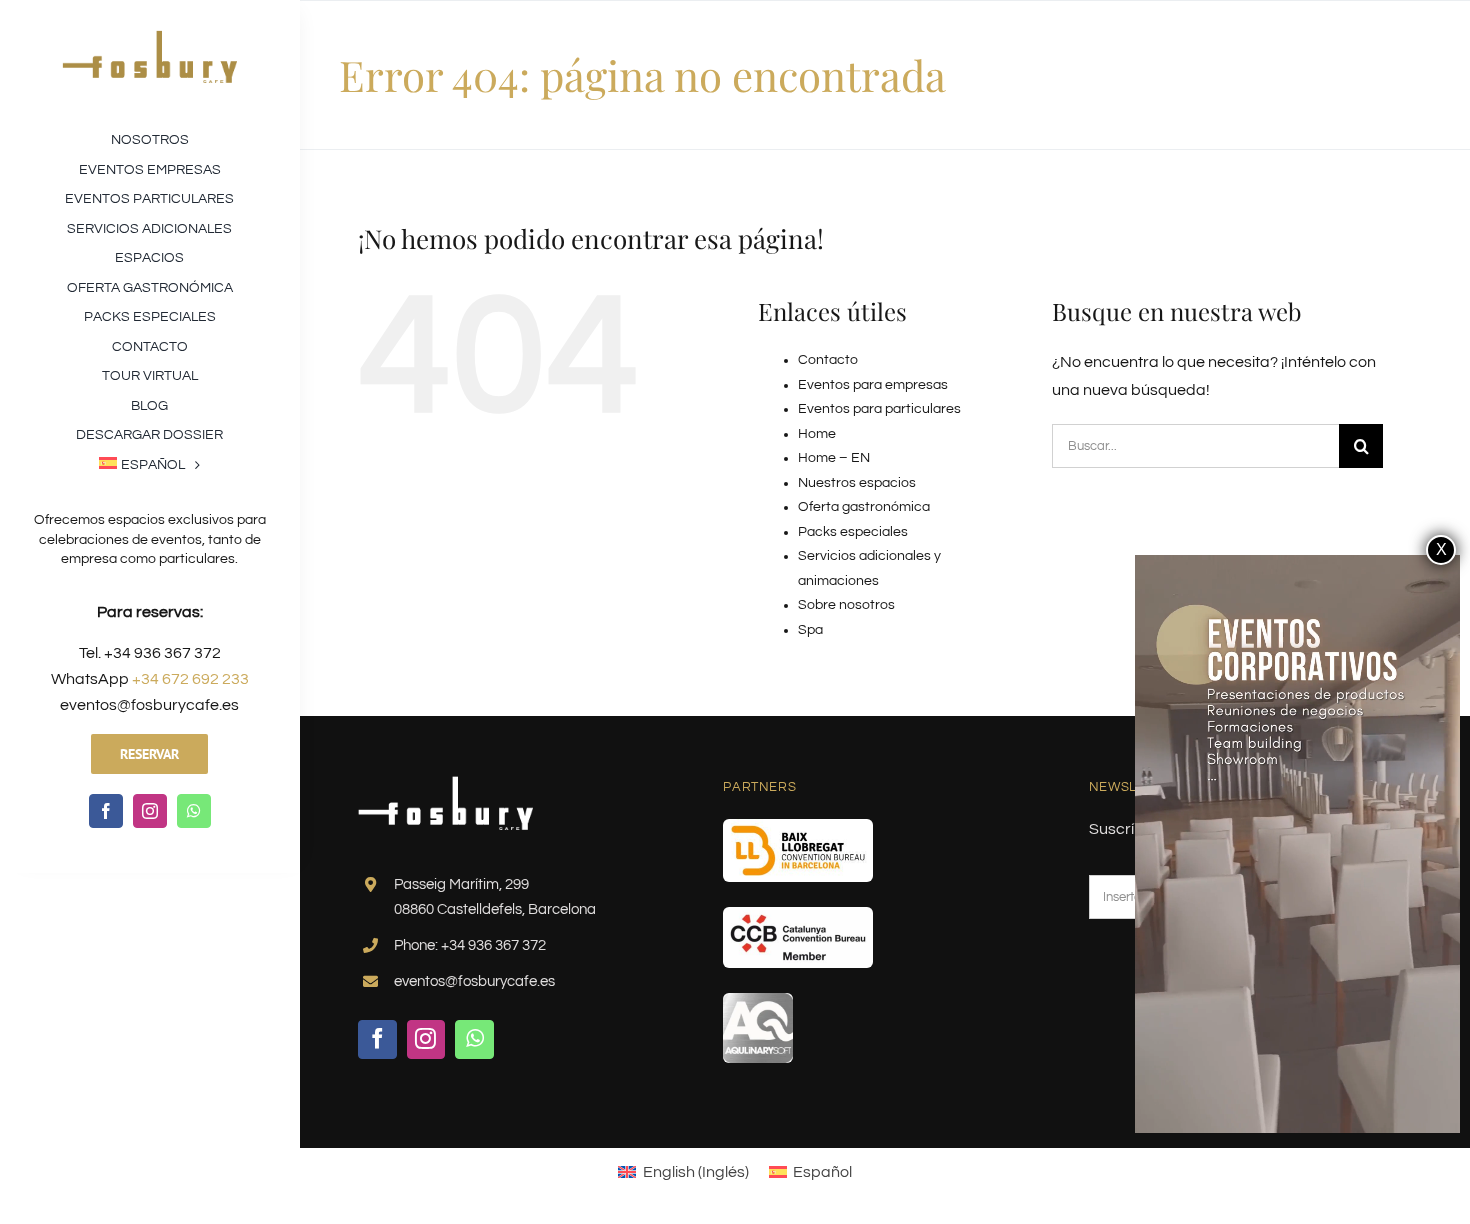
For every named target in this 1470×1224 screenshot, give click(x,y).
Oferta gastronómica (864, 507)
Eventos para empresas (873, 385)
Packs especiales (853, 532)
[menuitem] (149, 463)
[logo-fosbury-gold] (149, 38)
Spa (810, 630)
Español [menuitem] (822, 1172)
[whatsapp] (194, 811)
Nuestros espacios (857, 483)
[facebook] (106, 811)
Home (817, 434)
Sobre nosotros (846, 605)
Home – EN (834, 458)
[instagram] (150, 811)
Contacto (828, 360)
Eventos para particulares (879, 409)
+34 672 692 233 (190, 679)
